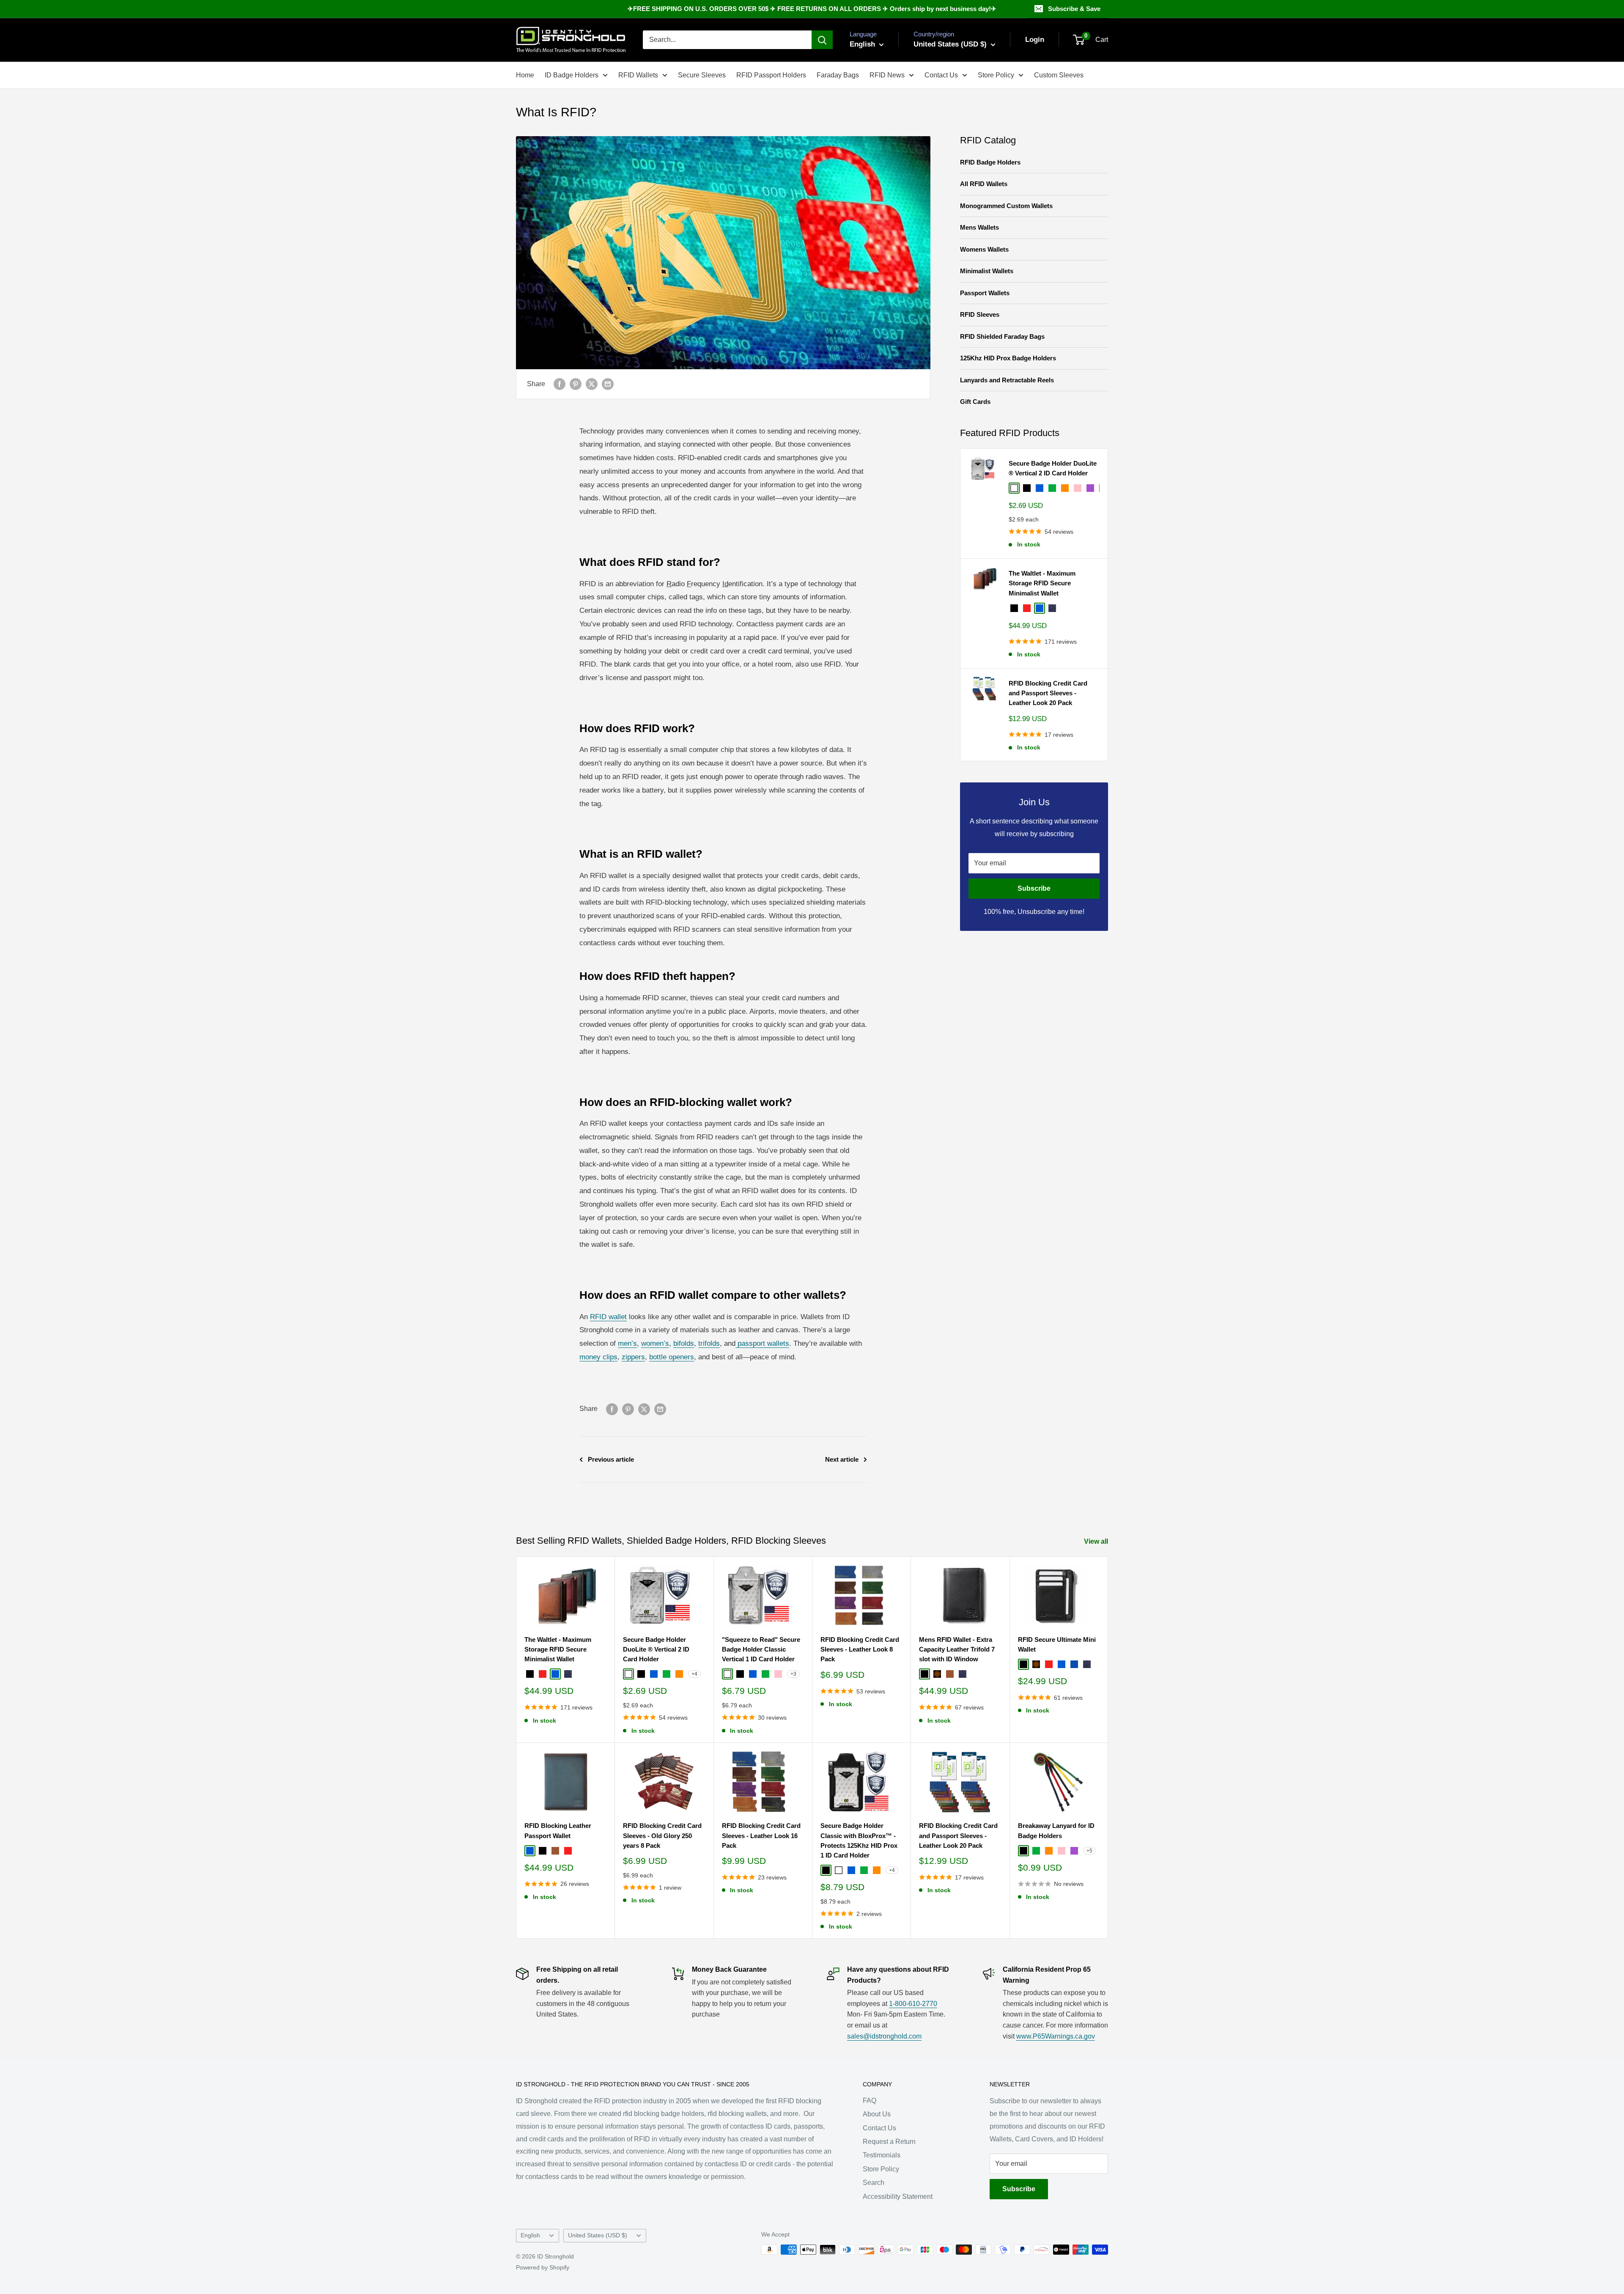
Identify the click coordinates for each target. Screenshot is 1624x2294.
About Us (877, 2114)
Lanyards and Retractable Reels (1007, 380)
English (530, 2235)
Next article (842, 1459)
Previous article (611, 1459)
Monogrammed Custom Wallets (1006, 206)
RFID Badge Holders (990, 162)
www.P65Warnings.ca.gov (1056, 2036)
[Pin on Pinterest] (576, 384)
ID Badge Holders (572, 75)
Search (874, 2183)
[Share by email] (608, 384)
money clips (598, 1357)
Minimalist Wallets (987, 271)
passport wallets (762, 1343)
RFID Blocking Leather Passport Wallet (558, 1830)
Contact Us (941, 75)
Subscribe (1034, 888)
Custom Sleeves (1059, 75)
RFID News (887, 75)
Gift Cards (975, 402)
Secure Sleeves (702, 75)
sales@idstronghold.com (884, 2036)
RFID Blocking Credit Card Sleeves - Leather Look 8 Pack (860, 1649)
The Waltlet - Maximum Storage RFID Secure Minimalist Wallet (1042, 583)
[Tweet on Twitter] (592, 384)
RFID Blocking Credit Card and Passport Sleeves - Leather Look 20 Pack (1048, 693)
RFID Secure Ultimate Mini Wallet (1057, 1644)
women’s (655, 1343)
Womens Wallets (984, 249)
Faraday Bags (838, 75)
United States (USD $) (598, 2235)
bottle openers (672, 1357)
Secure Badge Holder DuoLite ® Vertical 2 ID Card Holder (1053, 468)
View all (1097, 1541)
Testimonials (882, 2155)
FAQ (870, 2101)
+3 (793, 1674)
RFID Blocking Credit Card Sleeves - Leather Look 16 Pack (761, 1836)
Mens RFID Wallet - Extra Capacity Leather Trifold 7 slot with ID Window (957, 1649)
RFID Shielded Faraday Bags (1002, 336)
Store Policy (996, 75)
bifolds (684, 1343)
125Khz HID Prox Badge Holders (1008, 358)
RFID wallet (608, 1317)
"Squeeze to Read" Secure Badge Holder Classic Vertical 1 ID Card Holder (761, 1649)
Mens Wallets (979, 227)
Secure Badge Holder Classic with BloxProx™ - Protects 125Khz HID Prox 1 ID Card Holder (859, 1840)
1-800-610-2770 (913, 2004)
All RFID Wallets (984, 184)
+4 (694, 1674)
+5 (1089, 1851)
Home (525, 75)
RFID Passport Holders (771, 75)
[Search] (822, 40)
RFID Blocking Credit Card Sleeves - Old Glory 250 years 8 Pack (662, 1836)
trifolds (709, 1343)
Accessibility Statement (898, 2197)
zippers (633, 1357)
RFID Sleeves (980, 314)
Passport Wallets (985, 293)
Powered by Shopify (543, 2267)
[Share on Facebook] (560, 384)
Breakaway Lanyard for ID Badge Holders (1056, 1830)
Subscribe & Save (1074, 9)
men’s (627, 1343)
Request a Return (889, 2142)
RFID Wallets (638, 75)
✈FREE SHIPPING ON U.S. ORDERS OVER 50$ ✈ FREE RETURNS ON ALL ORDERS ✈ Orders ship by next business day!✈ (812, 9)
